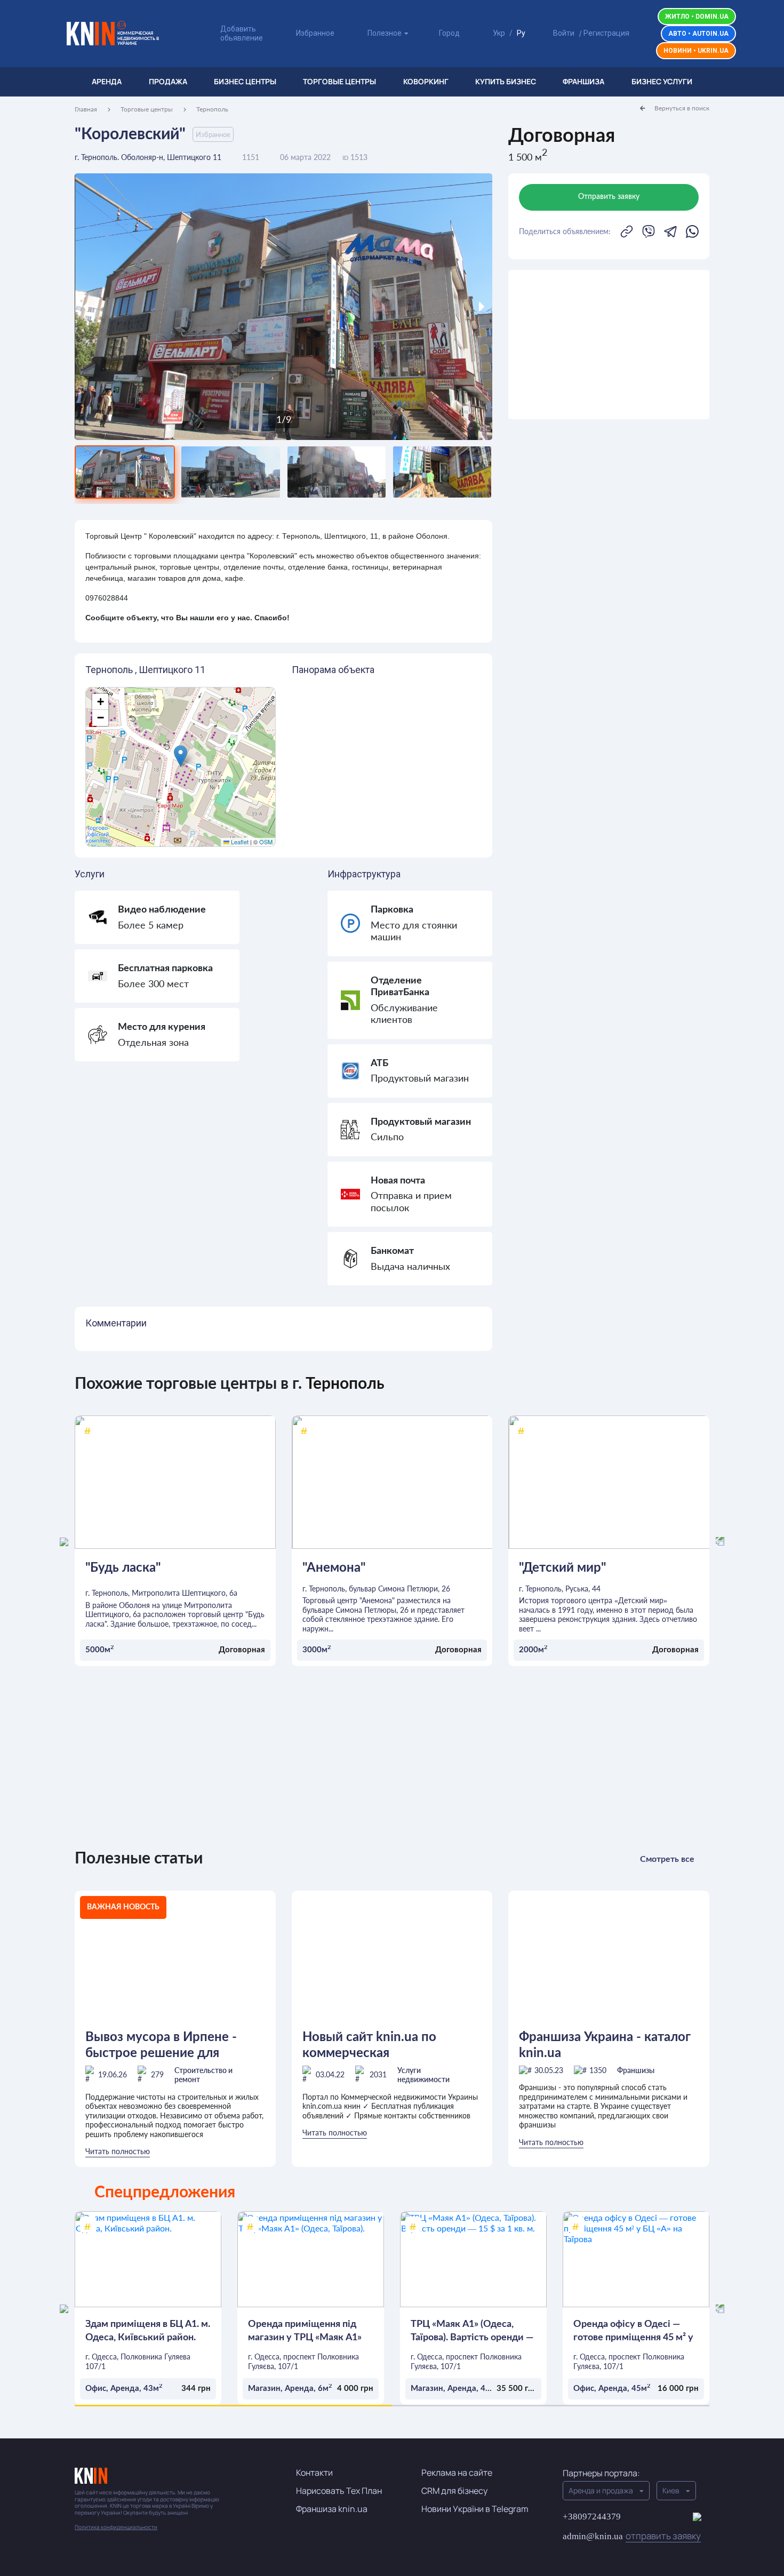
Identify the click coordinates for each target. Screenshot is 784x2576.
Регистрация (606, 33)
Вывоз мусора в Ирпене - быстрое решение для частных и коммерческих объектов (162, 2046)
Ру (521, 33)
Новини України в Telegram (475, 2509)
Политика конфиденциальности (116, 2527)
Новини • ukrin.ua (696, 51)
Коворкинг (426, 81)
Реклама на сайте (457, 2473)
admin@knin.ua (632, 2536)
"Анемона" (334, 1568)
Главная (86, 109)
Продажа (168, 81)
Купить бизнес (506, 81)
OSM (266, 842)
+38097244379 (592, 2517)
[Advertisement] (609, 345)
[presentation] (127, 307)
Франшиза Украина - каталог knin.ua (605, 2045)
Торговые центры (339, 81)
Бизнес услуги (662, 81)
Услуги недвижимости (423, 2075)
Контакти (314, 2473)
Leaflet (239, 842)
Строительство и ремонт (203, 2075)
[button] (181, 756)
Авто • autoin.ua (698, 34)
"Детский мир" (562, 1568)
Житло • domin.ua (697, 17)
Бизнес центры (245, 81)
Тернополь (212, 109)
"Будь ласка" (123, 1568)
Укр (499, 33)
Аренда (107, 81)
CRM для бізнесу (454, 2491)
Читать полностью (118, 2151)
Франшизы (636, 2070)
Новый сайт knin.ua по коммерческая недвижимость (369, 2046)
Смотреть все (667, 1859)
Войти (564, 33)
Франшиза (583, 81)
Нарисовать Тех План (339, 2491)
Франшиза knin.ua (332, 2509)
